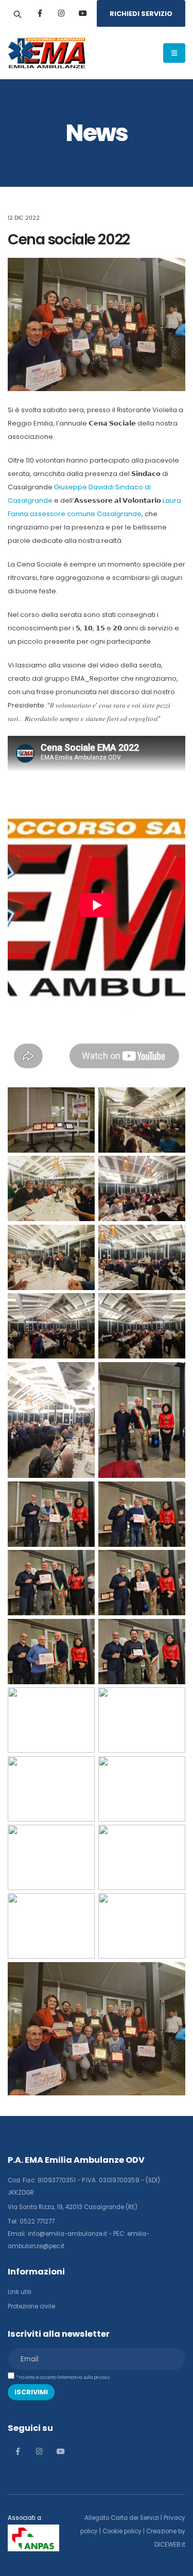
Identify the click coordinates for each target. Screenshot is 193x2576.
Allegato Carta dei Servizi (122, 2518)
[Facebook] (40, 13)
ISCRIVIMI (31, 2392)
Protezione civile (31, 2306)
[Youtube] (83, 13)
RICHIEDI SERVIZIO (141, 14)
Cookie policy (122, 2531)
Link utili (20, 2292)
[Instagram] (61, 13)
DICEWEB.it (170, 2545)
